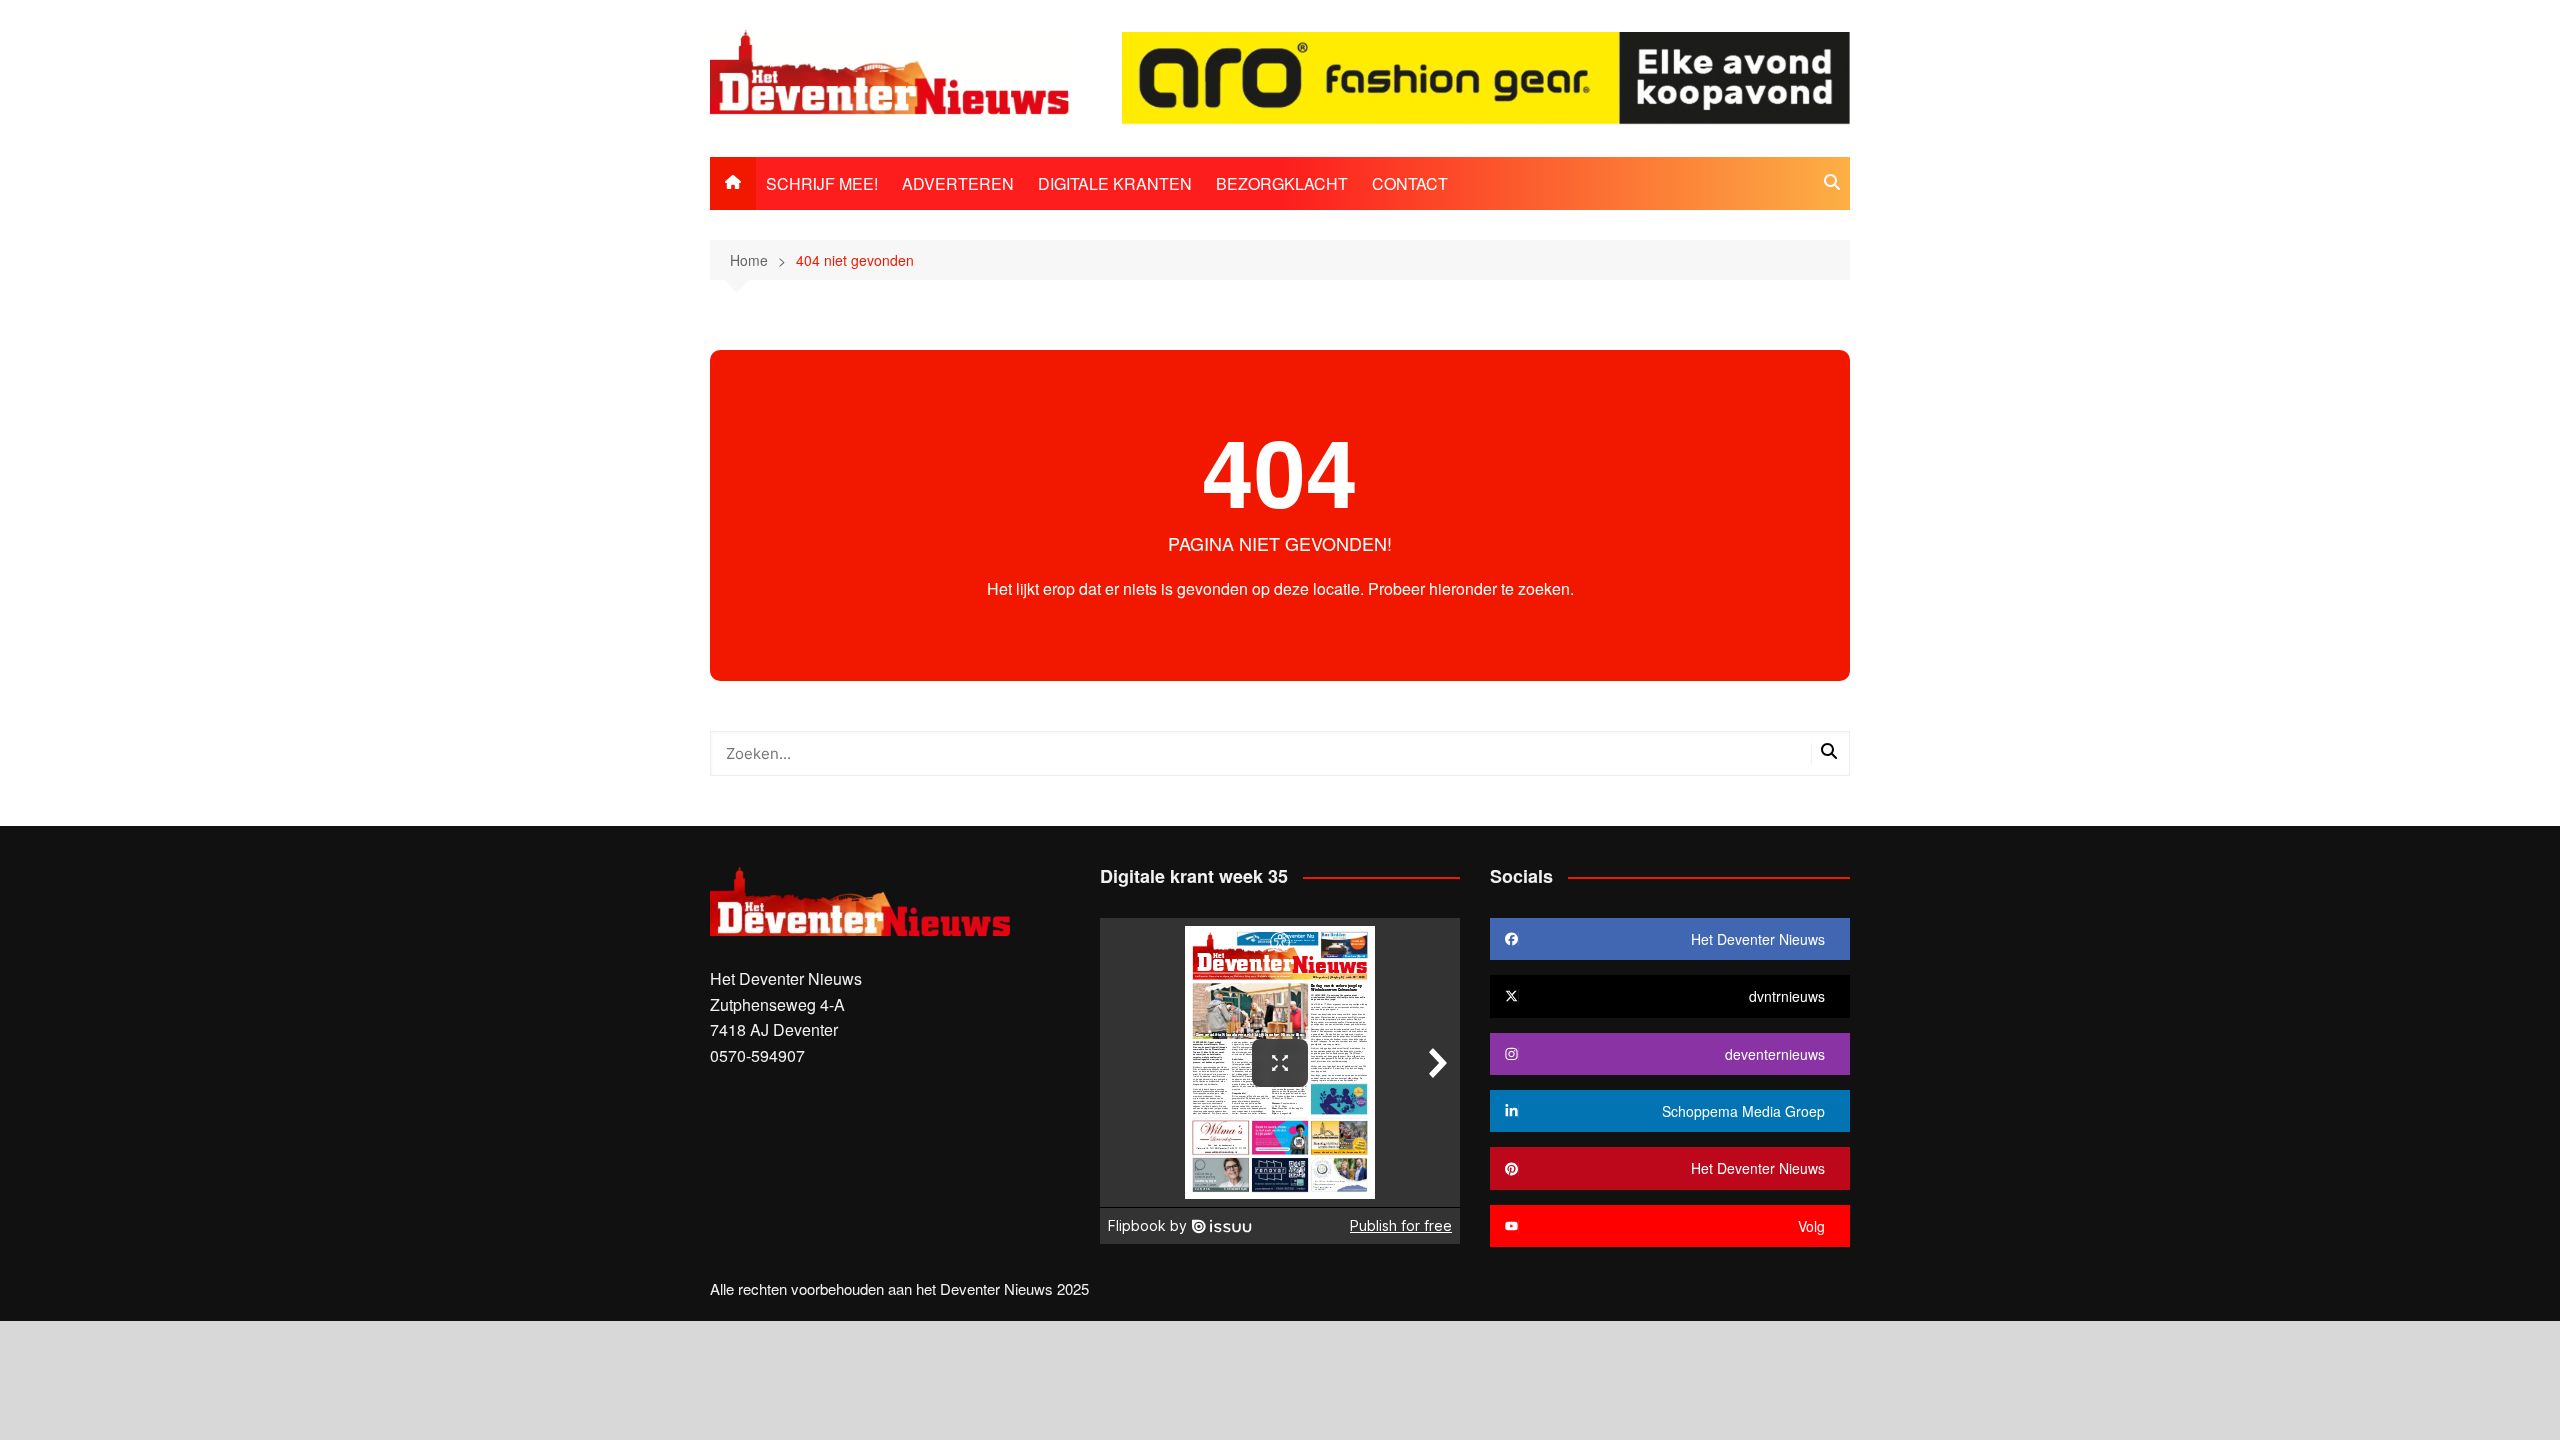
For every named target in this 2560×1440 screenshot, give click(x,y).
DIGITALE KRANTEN (1115, 183)
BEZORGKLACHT (1282, 183)
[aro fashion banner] (1486, 76)
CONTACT (1410, 183)
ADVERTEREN (958, 183)
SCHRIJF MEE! (822, 183)
